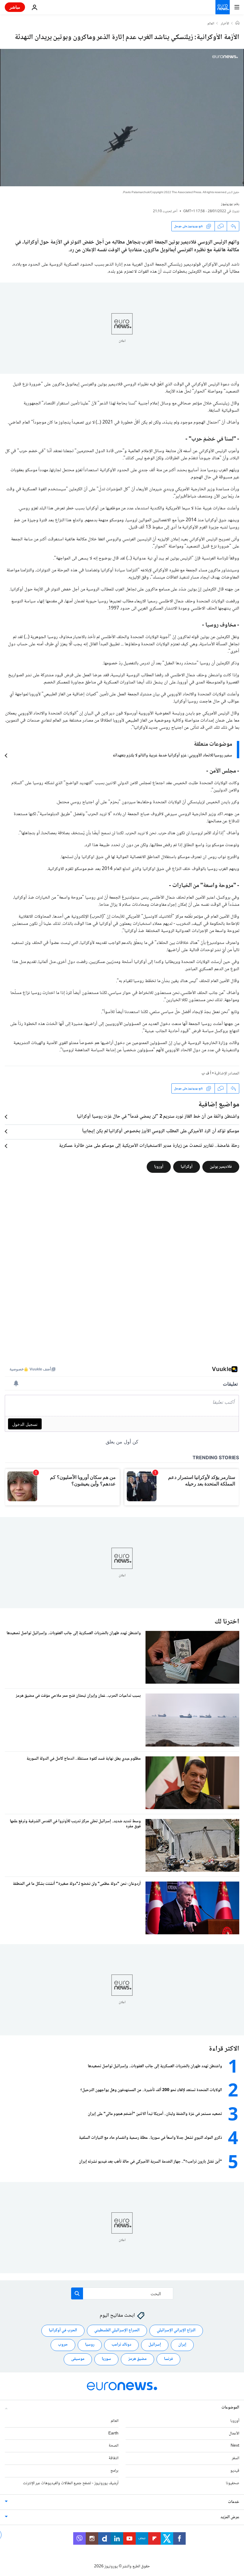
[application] (122, 118)
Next (235, 2446)
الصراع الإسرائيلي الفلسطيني (117, 2330)
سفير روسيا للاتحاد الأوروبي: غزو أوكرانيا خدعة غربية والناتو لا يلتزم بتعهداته (172, 756)
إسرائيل (155, 2345)
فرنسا (168, 2359)
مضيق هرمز (137, 2359)
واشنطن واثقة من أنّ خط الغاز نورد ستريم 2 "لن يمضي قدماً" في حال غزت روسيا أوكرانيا (158, 1117)
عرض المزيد (230, 2517)
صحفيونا (233, 2483)
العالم (211, 24)
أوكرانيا (187, 1167)
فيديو (235, 2471)
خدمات (234, 2502)
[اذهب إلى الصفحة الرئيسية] (223, 7)
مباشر (15, 7)
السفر (236, 2458)
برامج (114, 2471)
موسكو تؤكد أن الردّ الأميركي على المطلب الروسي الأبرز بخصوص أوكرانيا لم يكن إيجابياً (161, 1131)
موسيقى (78, 2359)
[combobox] (122, 2293)
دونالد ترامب (121, 2345)
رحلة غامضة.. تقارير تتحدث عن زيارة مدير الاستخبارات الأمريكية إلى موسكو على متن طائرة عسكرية (149, 1146)
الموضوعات (230, 2407)
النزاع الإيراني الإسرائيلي (176, 2330)
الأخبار (225, 24)
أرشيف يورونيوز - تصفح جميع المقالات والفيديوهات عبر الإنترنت (71, 2483)
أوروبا (159, 1167)
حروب (63, 2345)
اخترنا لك (227, 1622)
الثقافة (114, 2458)
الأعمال (234, 2433)
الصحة (114, 2446)
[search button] (77, 2293)
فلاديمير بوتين (221, 1167)
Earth (113, 2433)
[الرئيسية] (237, 24)
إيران (182, 2345)
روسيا (90, 2345)
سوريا (106, 2359)
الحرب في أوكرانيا (63, 2330)
